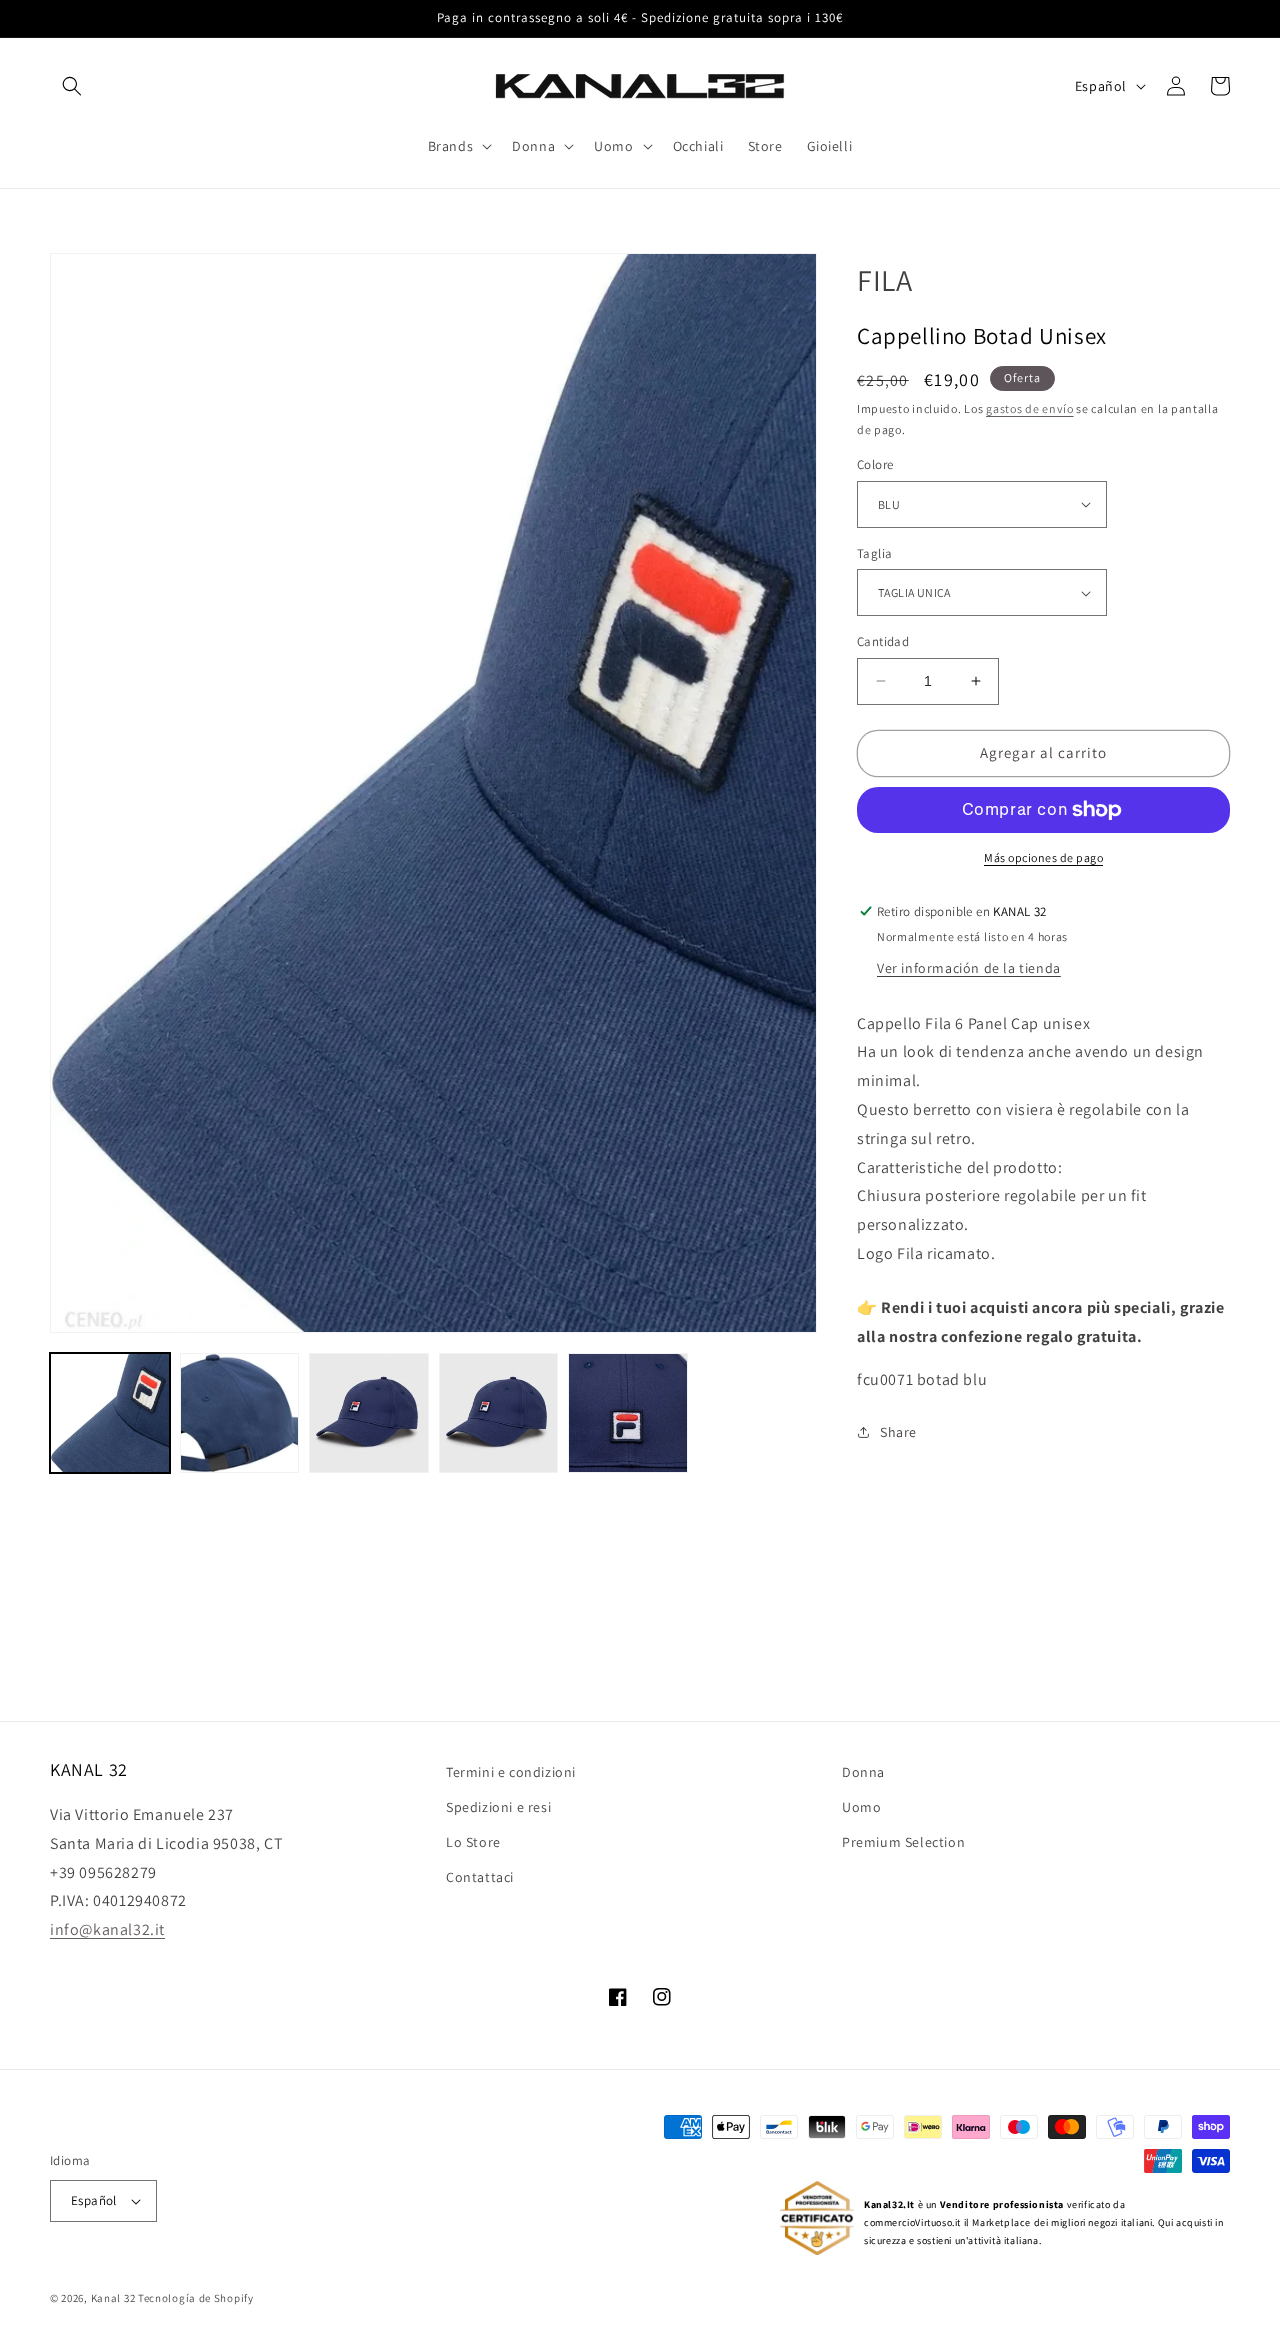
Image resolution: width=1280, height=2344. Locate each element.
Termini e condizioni (511, 1772)
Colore (875, 464)
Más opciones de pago (1043, 857)
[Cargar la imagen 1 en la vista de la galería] (110, 1413)
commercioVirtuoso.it (912, 2222)
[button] (72, 86)
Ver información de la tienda (969, 968)
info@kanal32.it (107, 1929)
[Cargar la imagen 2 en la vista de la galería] (240, 1413)
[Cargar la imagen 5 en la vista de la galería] (628, 1413)
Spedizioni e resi (498, 1807)
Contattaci (480, 1877)
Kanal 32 (113, 2298)
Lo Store (473, 1842)
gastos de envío (1030, 408)
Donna (863, 1772)
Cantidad (883, 641)
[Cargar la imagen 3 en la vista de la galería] (369, 1413)
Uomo (861, 1807)
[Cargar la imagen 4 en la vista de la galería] (499, 1413)
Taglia (874, 553)
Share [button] (898, 1432)
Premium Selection (903, 1842)
